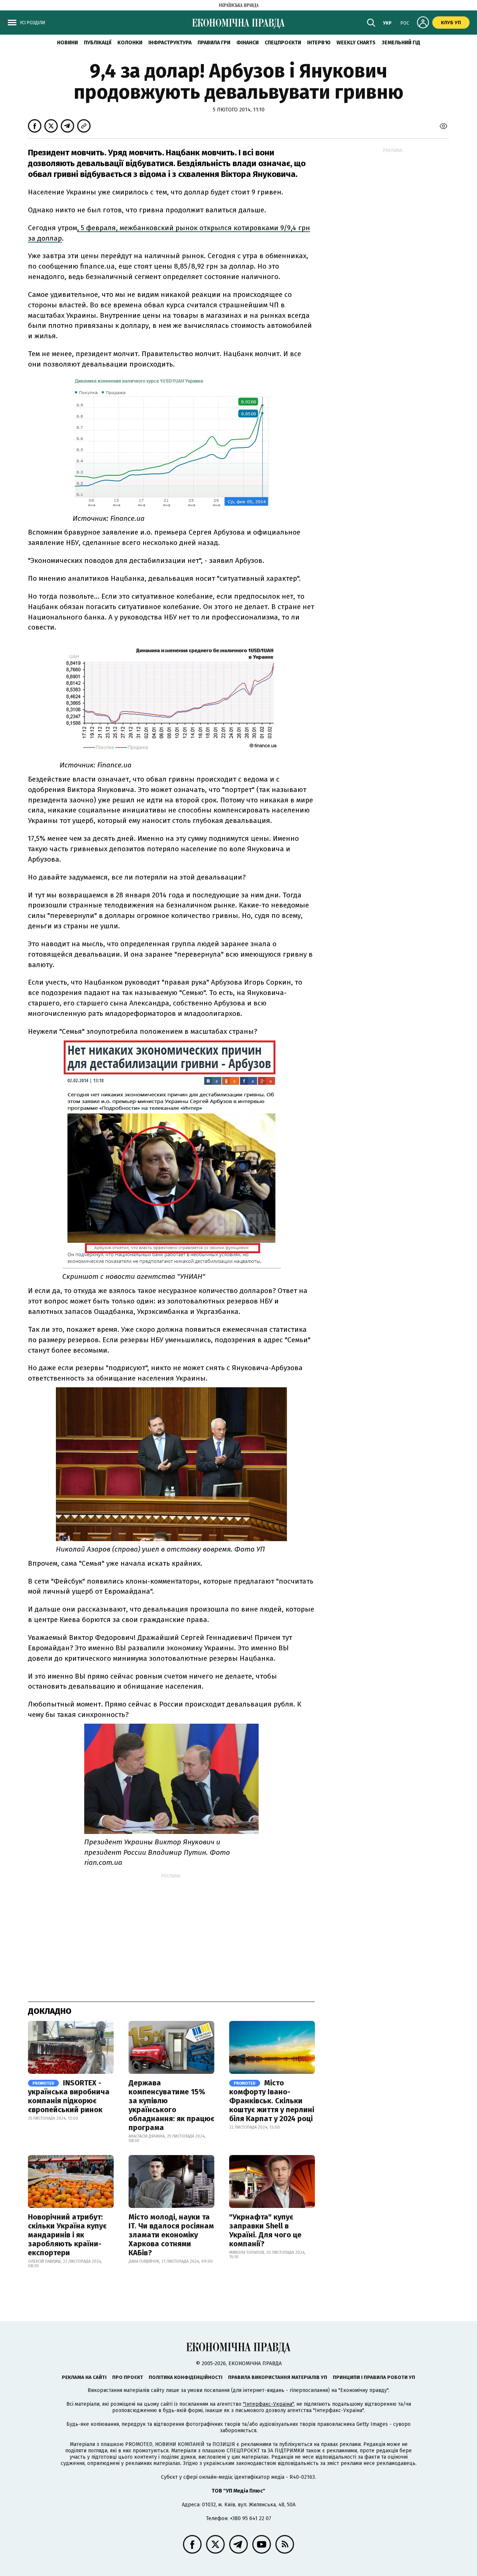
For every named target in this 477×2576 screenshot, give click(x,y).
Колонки (130, 43)
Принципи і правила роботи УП (374, 2377)
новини (67, 43)
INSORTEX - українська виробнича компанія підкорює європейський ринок (69, 2096)
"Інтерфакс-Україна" (268, 2404)
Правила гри (214, 43)
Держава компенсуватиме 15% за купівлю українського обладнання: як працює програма (171, 2105)
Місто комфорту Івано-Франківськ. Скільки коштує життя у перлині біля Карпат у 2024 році (272, 2101)
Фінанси (247, 43)
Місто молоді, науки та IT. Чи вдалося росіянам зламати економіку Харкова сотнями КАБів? (171, 2235)
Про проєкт (128, 2377)
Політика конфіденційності (186, 2377)
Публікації (98, 43)
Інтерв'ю (319, 43)
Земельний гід (401, 43)
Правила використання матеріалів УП (278, 2377)
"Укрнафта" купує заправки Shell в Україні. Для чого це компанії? (265, 2230)
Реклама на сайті (84, 2377)
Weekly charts (356, 43)
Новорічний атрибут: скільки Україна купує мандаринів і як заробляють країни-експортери (67, 2235)
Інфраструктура (170, 43)
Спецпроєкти (283, 43)
